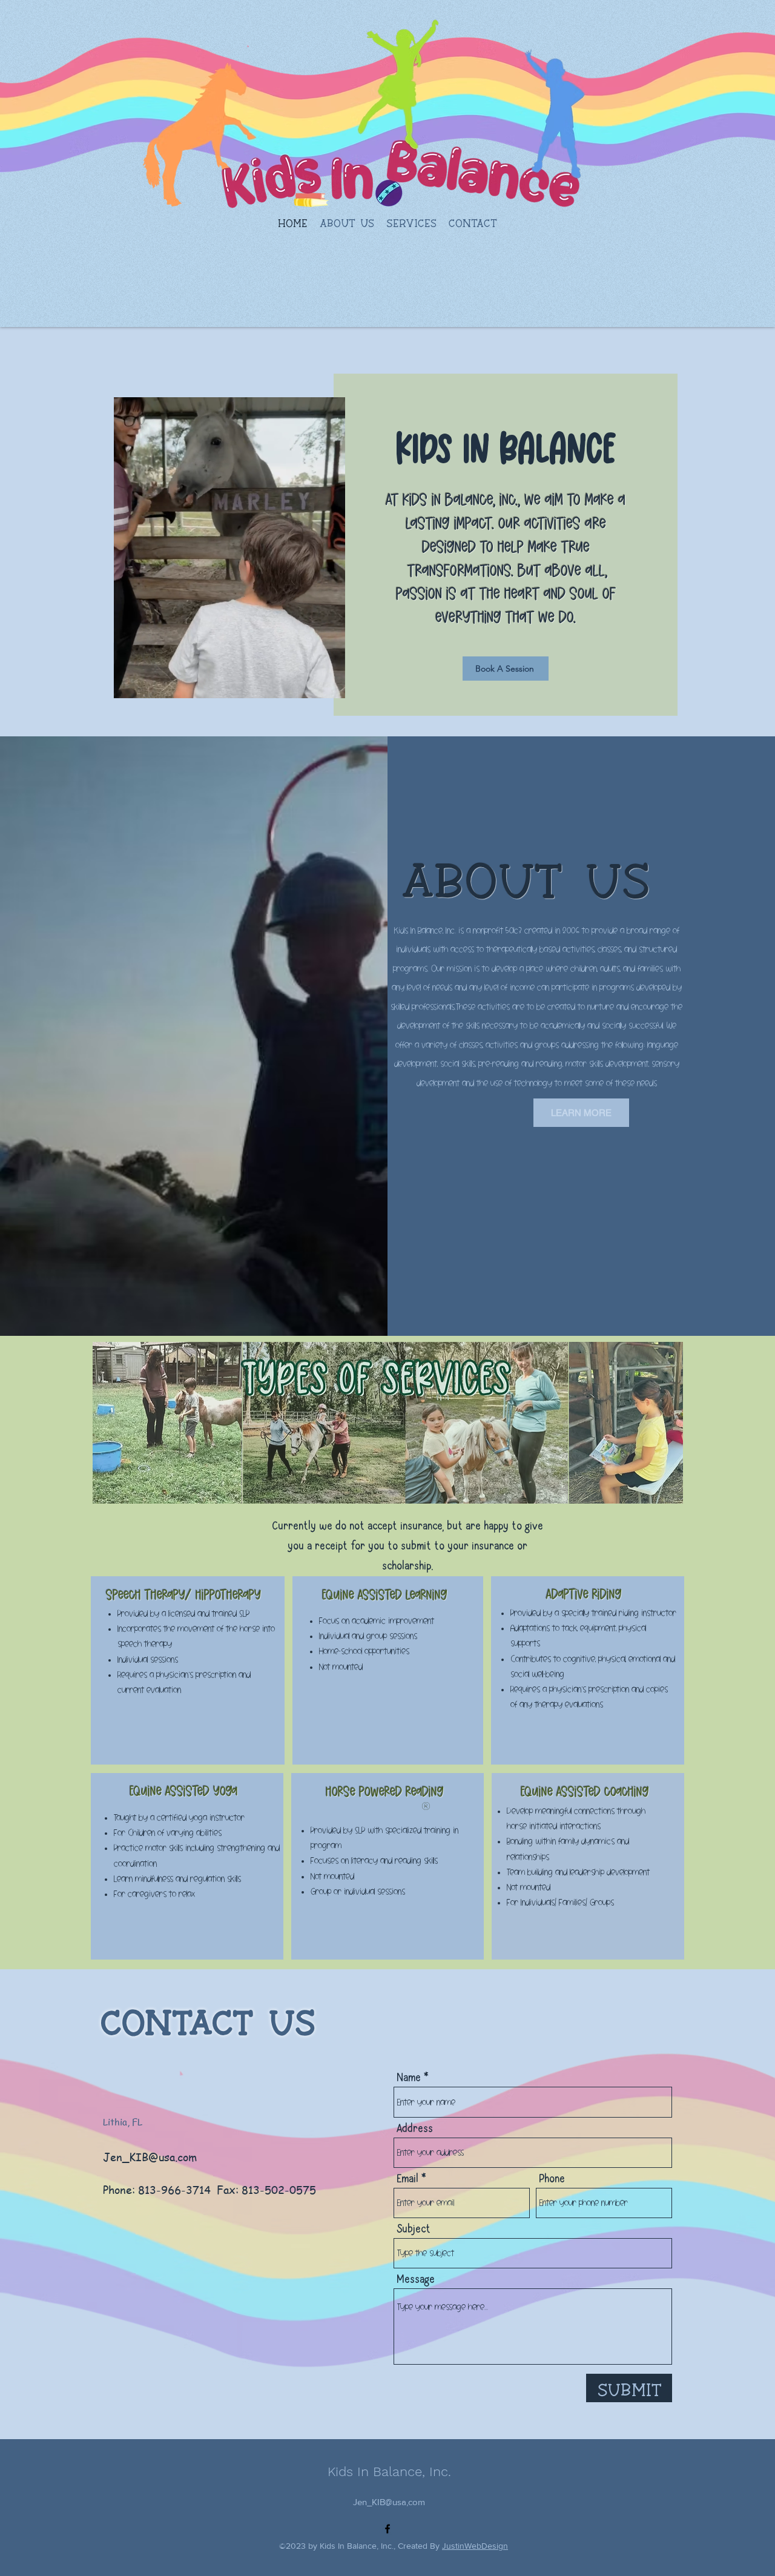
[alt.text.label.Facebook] (387, 2529)
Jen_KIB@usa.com (150, 2157)
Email (407, 2180)
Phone (552, 2180)
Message (416, 2280)
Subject (414, 2230)
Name (409, 2079)
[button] (411, 219)
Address (415, 2130)
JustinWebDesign (475, 2546)
